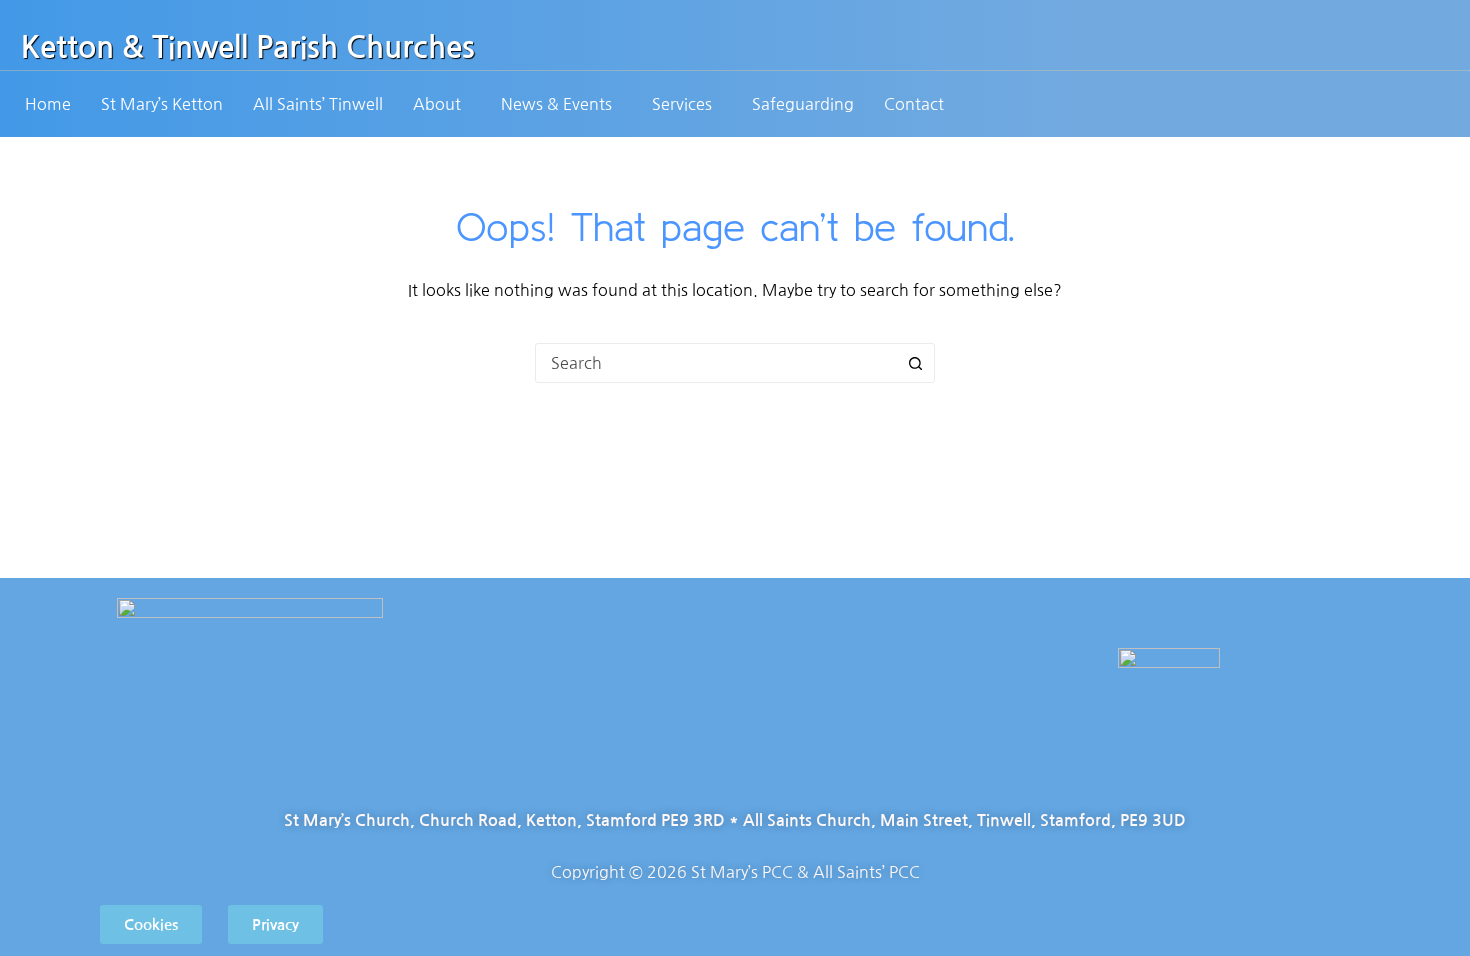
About (437, 104)
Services (682, 104)
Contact (914, 104)
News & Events (556, 104)
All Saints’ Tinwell (318, 104)
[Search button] (915, 363)
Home (48, 104)
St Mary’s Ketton (162, 104)
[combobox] (716, 363)
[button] (442, 104)
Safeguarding (803, 104)
